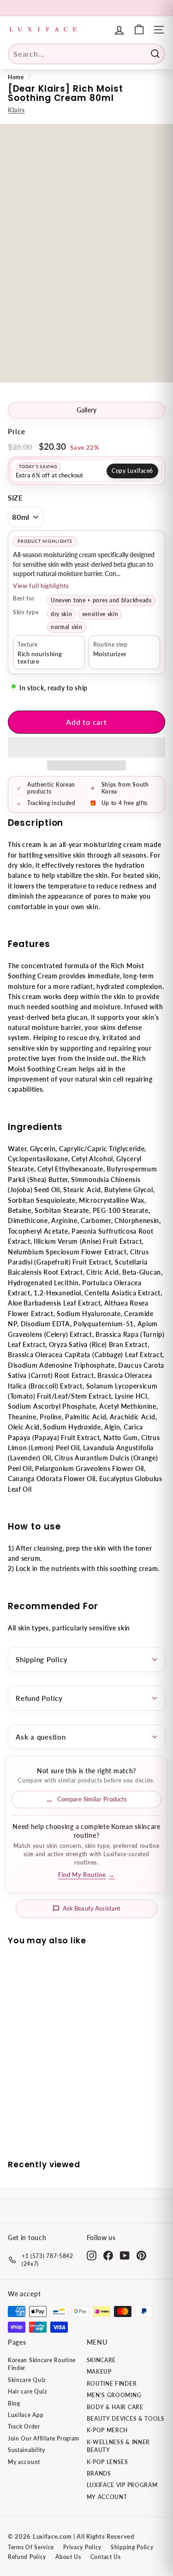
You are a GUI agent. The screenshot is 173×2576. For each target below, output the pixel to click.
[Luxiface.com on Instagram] (92, 2255)
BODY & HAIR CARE (115, 2407)
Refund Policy (39, 1698)
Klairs (16, 110)
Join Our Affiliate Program (44, 2438)
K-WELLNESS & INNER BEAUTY (119, 2446)
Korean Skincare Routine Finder (42, 2364)
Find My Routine (86, 1875)
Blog (14, 2403)
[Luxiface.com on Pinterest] (141, 2255)
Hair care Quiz (27, 2391)
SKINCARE (101, 2360)
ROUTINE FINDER (112, 2384)
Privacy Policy (82, 2547)
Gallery (87, 410)
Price (17, 431)
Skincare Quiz (27, 2380)
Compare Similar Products (92, 1799)
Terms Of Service (31, 2547)
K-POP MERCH (107, 2430)
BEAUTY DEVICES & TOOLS (126, 2419)
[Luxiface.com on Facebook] (108, 2255)
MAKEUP (99, 2372)
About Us (68, 2557)
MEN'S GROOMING (114, 2395)
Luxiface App (26, 2415)
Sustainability (27, 2450)
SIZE (15, 498)
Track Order (24, 2426)
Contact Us (106, 2557)
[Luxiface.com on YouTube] (125, 2255)
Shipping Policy (42, 1659)
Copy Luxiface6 (132, 471)
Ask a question (41, 1737)
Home (16, 77)
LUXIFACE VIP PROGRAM (122, 2485)
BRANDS (99, 2473)
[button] (86, 747)
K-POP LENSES (107, 2462)
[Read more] (139, 30)
